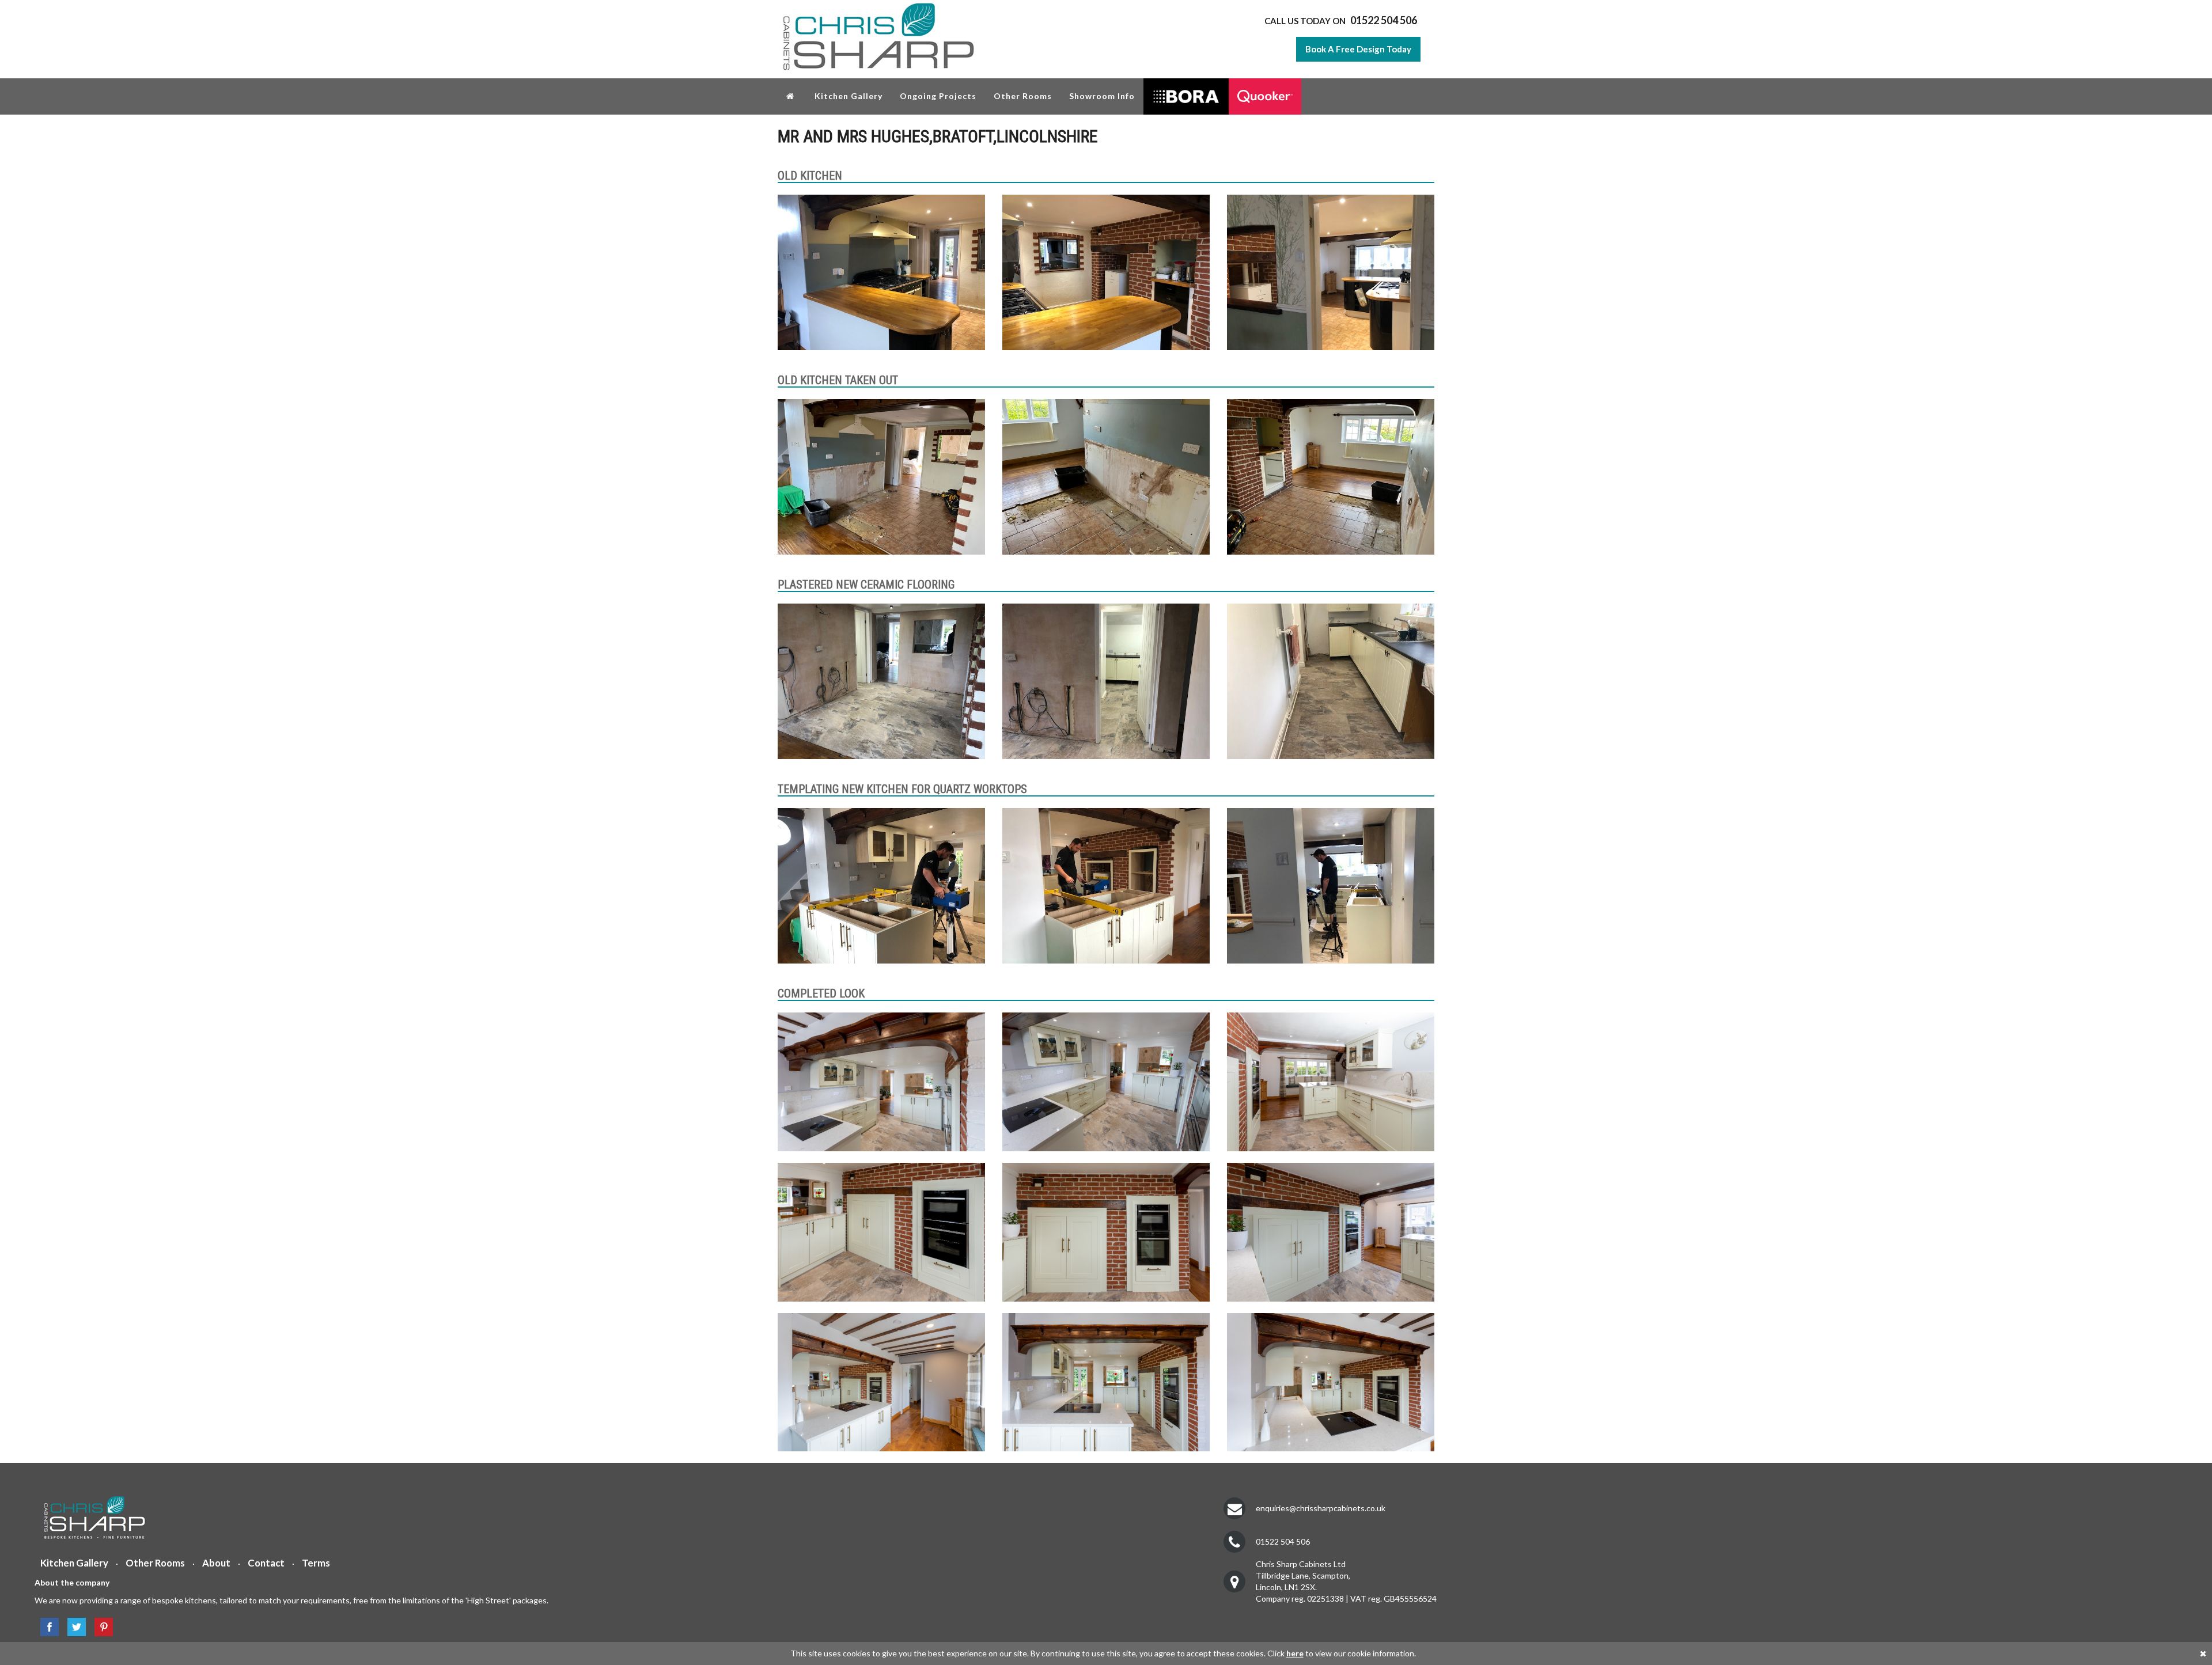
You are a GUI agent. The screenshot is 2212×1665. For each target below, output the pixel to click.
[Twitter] (74, 1627)
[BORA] (1186, 96)
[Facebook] (47, 1627)
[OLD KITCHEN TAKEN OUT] (881, 477)
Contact (266, 1563)
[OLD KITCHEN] (881, 272)
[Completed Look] (881, 1082)
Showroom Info (1102, 96)
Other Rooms (1023, 96)
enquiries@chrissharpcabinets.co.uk (1321, 1508)
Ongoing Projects (938, 96)
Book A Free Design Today (1358, 49)
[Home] (792, 96)
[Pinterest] (101, 1627)
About (216, 1563)
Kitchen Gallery (849, 96)
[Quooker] (1265, 96)
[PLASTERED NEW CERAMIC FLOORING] (881, 681)
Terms (316, 1563)
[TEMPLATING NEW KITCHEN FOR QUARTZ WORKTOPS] (881, 886)
